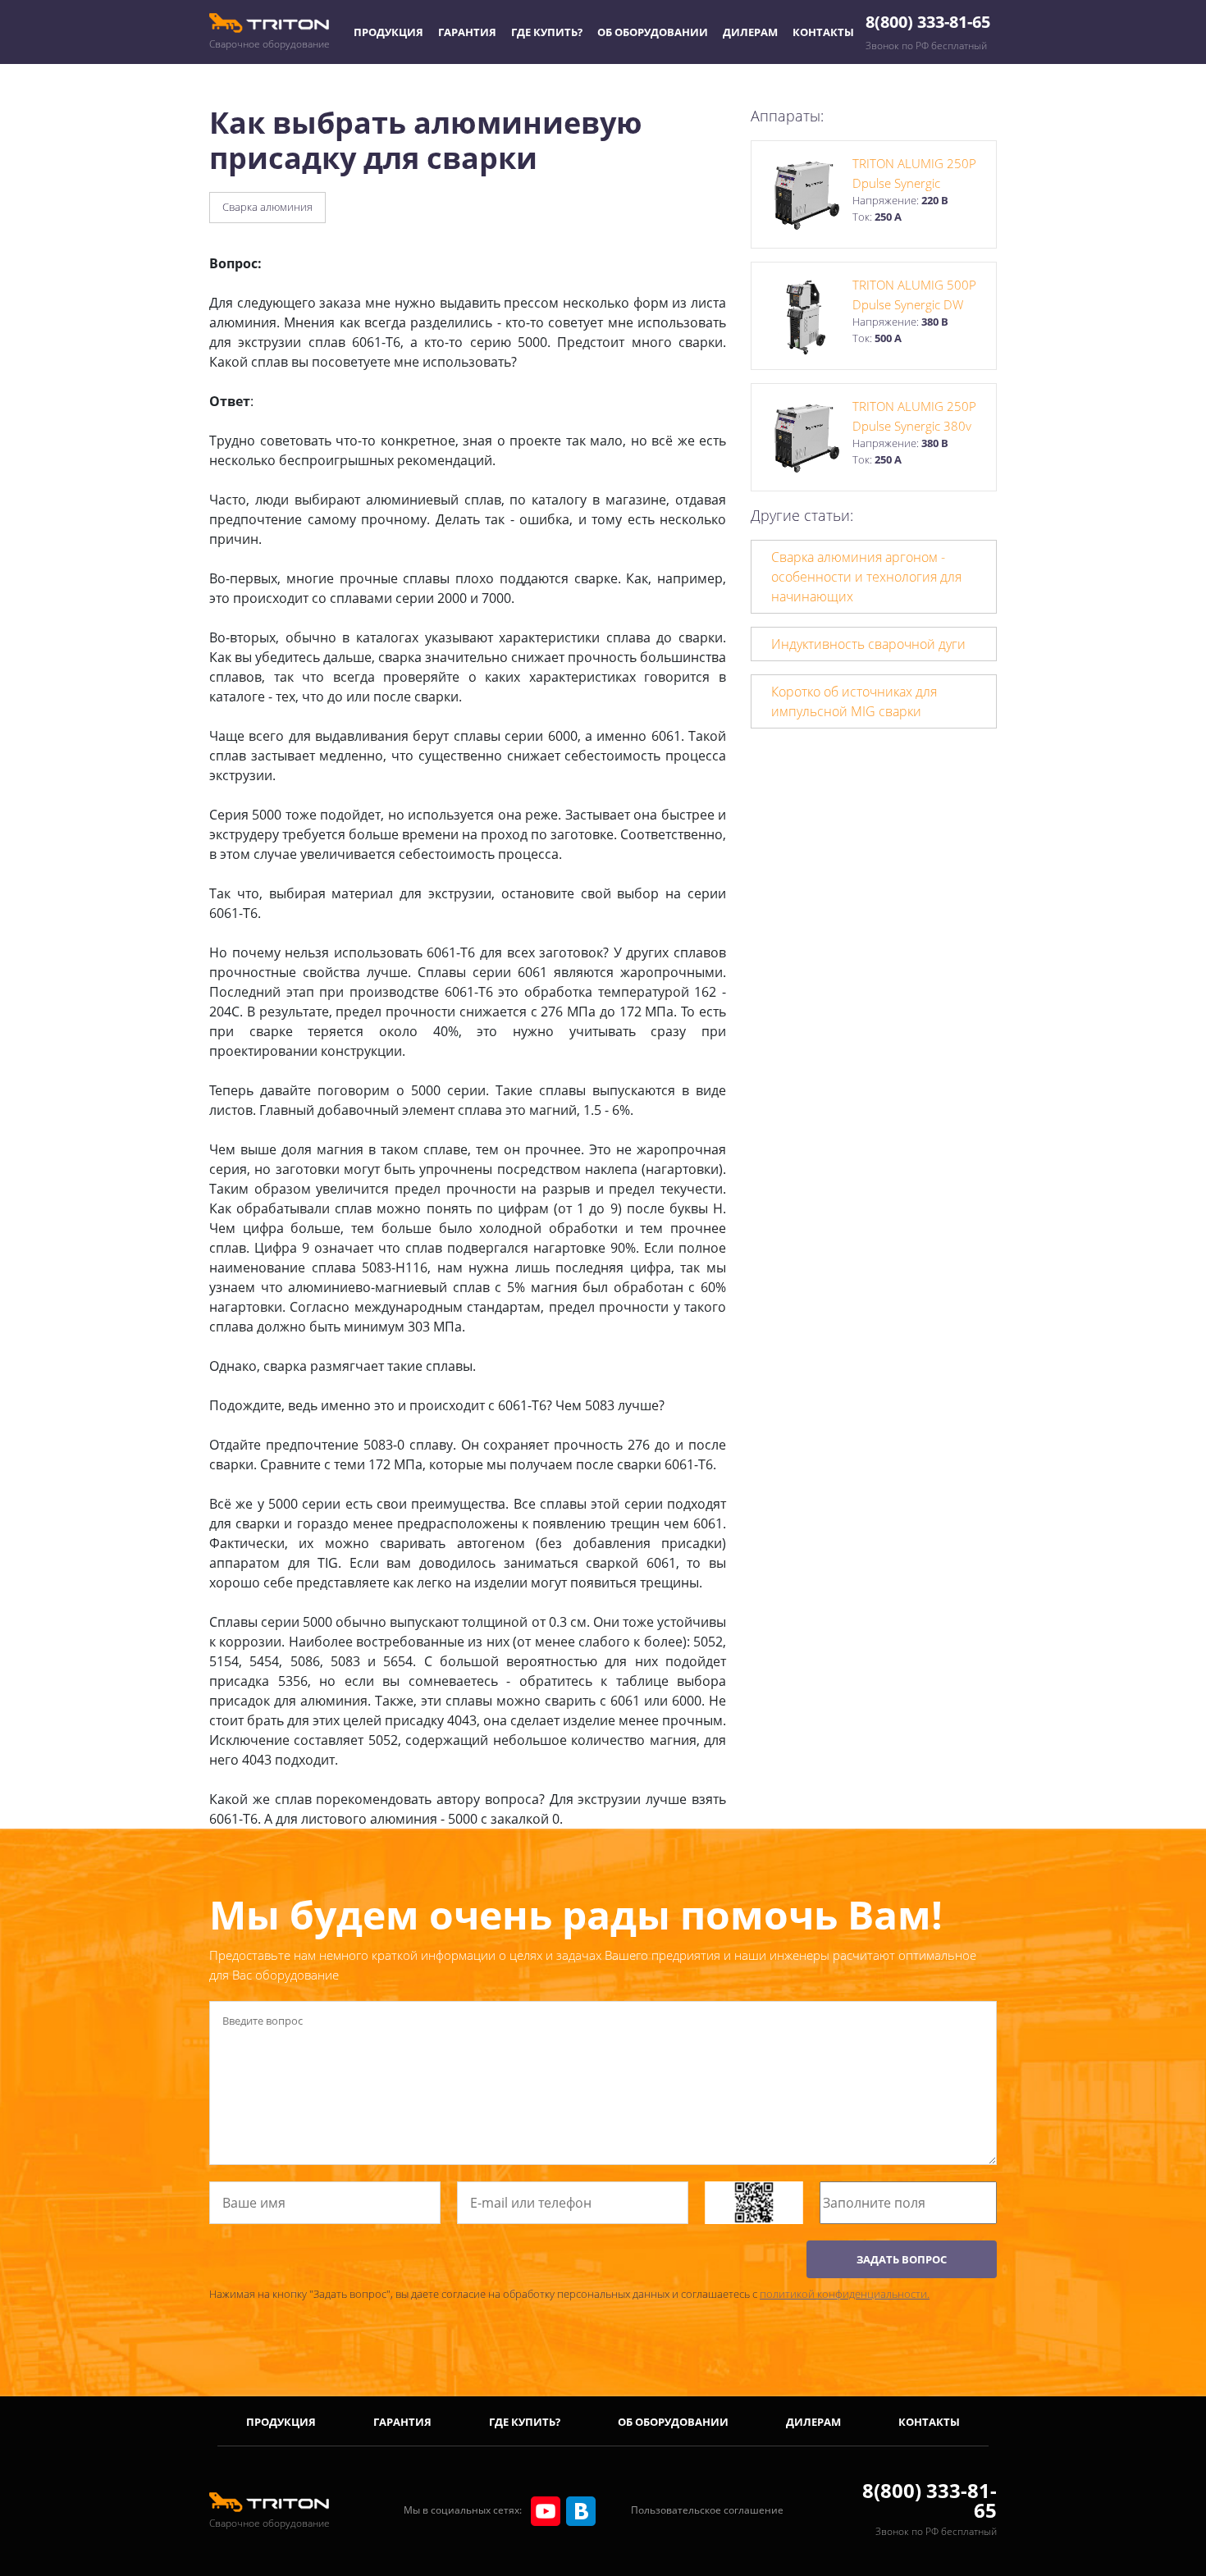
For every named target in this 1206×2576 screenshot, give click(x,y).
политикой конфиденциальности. (845, 2294)
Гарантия (467, 32)
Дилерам (750, 32)
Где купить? (547, 32)
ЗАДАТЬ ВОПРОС (902, 2259)
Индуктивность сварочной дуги (868, 644)
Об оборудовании (653, 32)
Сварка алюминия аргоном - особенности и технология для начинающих (866, 577)
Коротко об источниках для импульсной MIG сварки (854, 701)
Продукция (388, 32)
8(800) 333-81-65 (928, 22)
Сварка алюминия (267, 207)
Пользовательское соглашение (707, 2510)
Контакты (823, 32)
